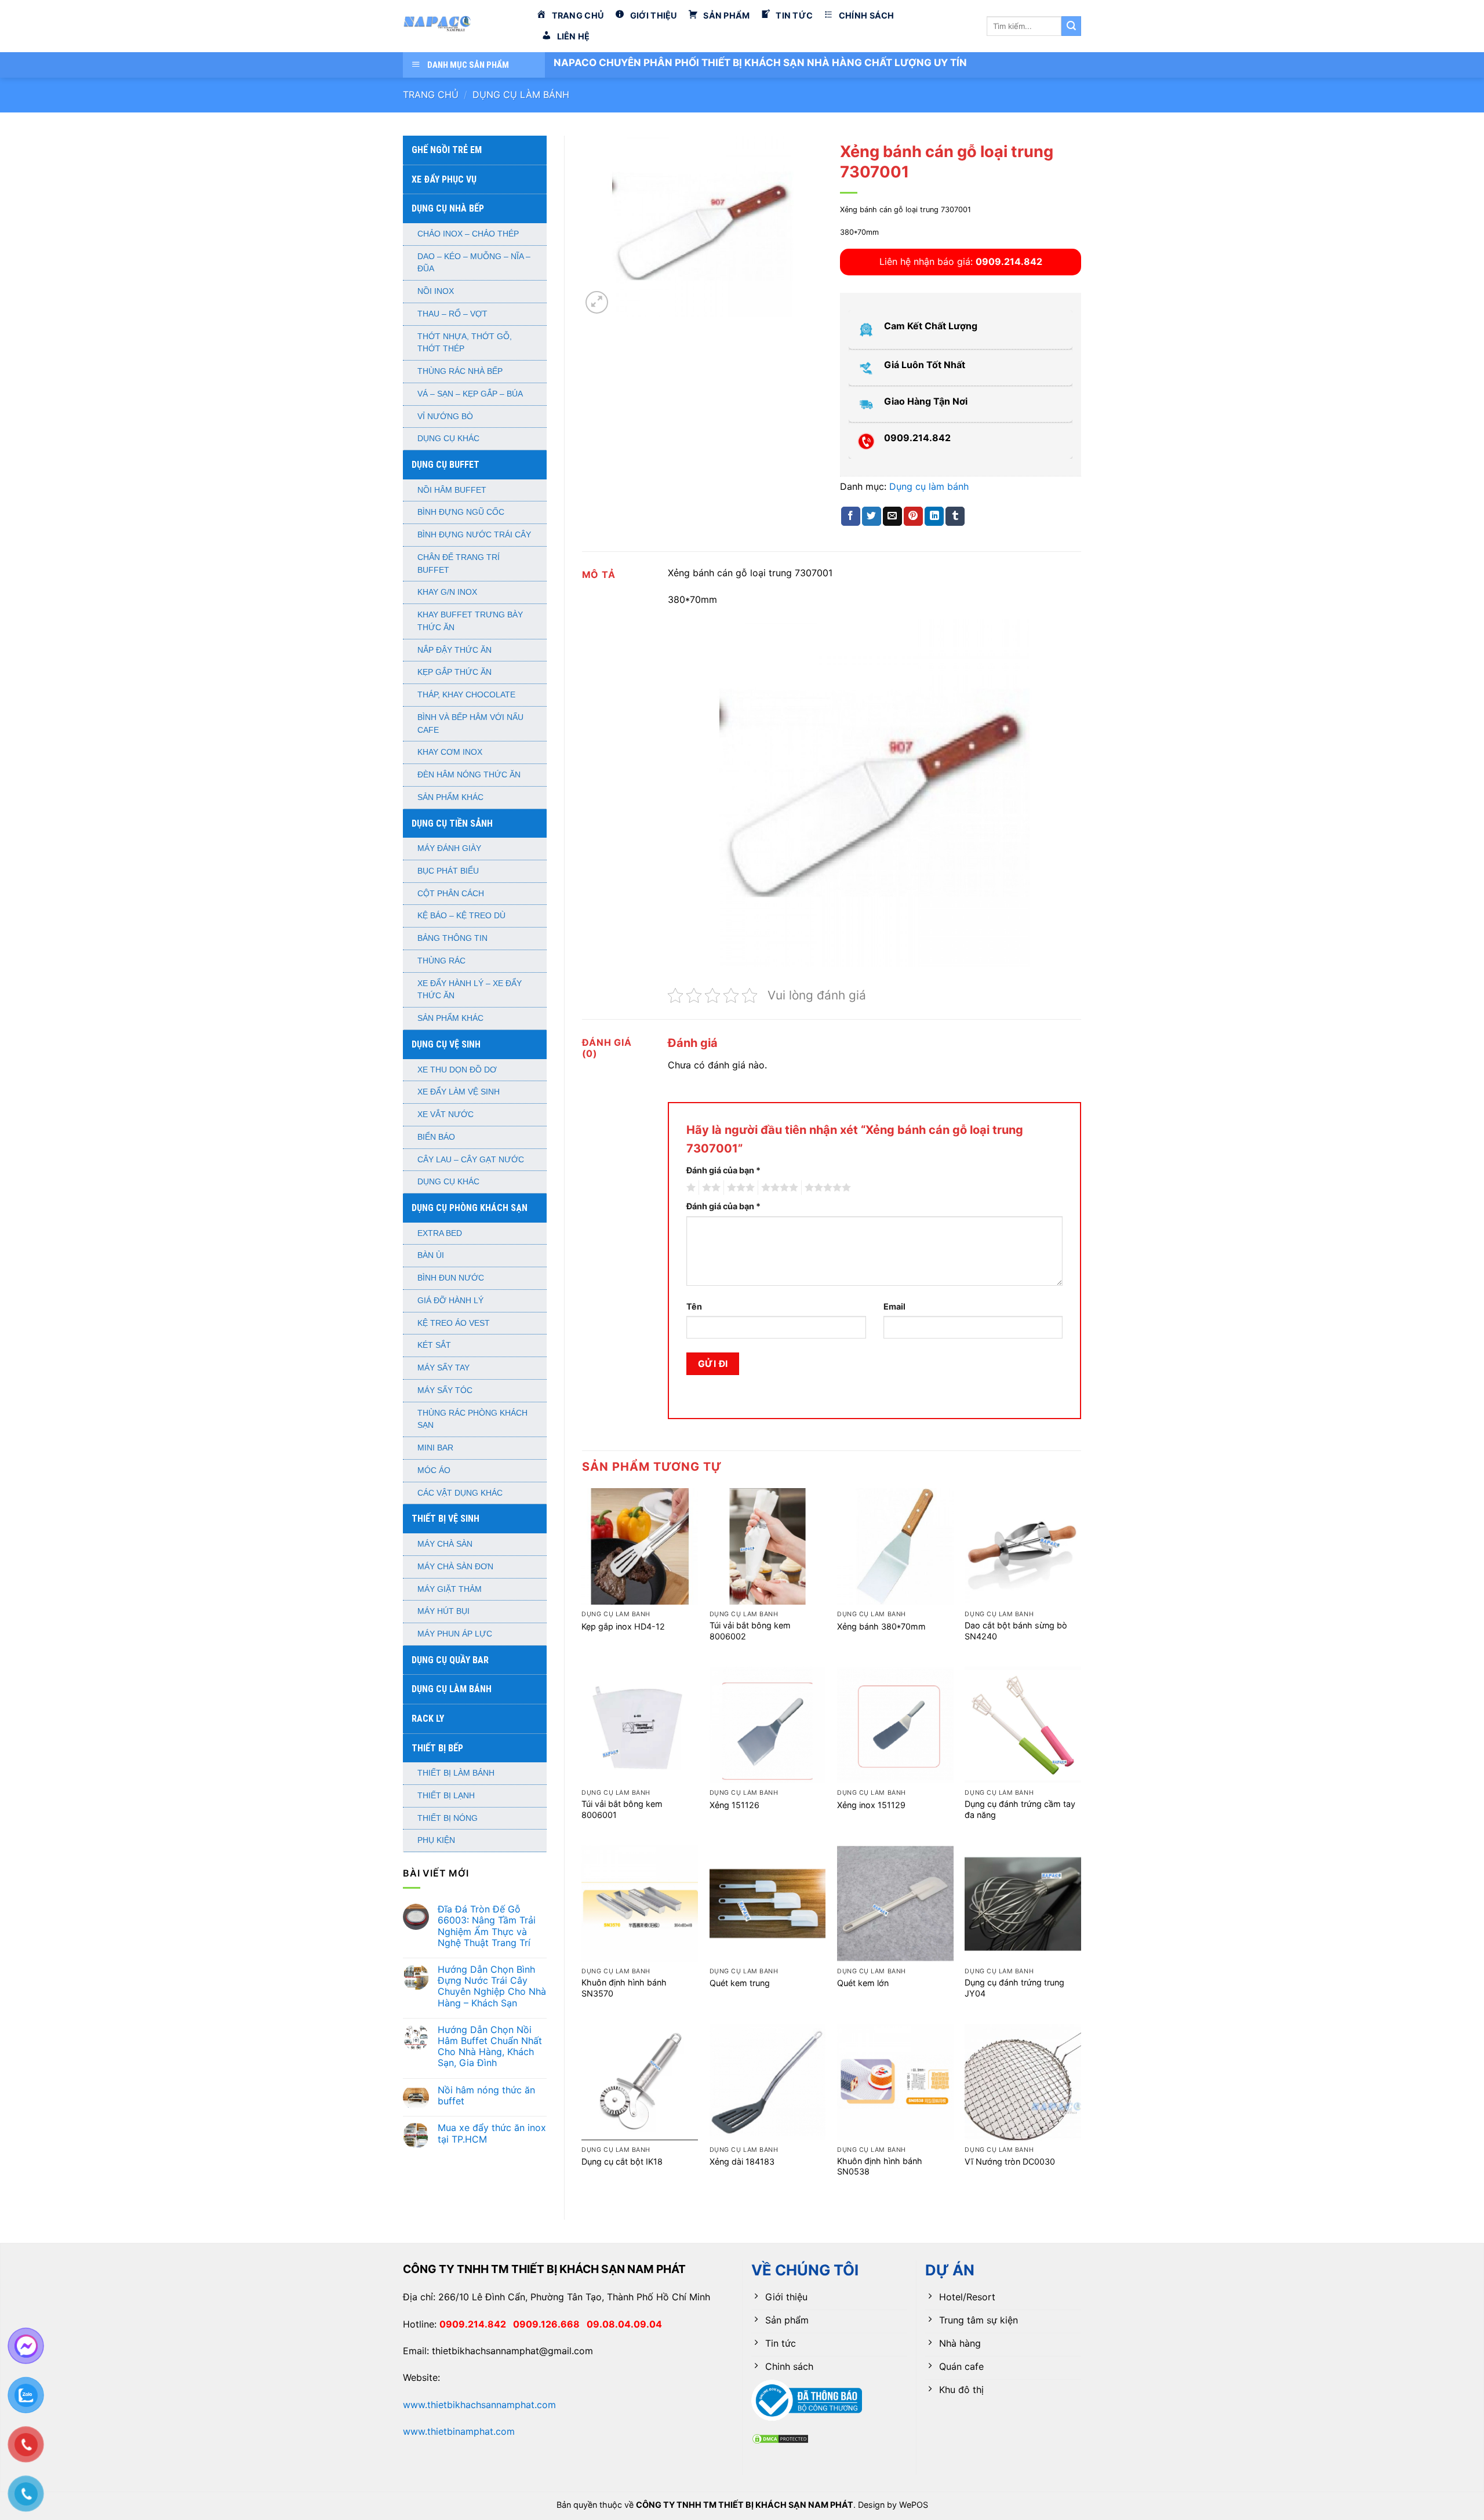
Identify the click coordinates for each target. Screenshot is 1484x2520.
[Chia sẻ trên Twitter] (872, 517)
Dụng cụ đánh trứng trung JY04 (1014, 1988)
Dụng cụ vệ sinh (446, 1044)
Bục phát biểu (448, 871)
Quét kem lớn (863, 1983)
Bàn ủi (431, 1255)
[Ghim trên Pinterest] (913, 517)
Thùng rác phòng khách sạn (472, 1419)
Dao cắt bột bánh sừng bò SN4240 (1016, 1631)
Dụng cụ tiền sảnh (452, 823)
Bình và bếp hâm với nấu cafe (470, 724)
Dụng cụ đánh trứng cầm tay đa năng (1020, 1809)
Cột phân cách (451, 894)
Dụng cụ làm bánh (521, 94)
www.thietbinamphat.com (459, 2431)
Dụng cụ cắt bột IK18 (622, 2161)
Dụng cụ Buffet (445, 465)
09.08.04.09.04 (624, 2324)
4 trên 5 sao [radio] (778, 1188)
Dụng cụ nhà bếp (448, 208)
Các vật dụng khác (460, 1493)
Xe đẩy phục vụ (444, 179)
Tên (694, 1306)
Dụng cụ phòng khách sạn (470, 1208)
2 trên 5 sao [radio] (710, 1188)
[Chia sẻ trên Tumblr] (955, 517)
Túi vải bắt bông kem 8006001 (622, 1809)
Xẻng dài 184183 (742, 2161)
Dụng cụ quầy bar (450, 1660)
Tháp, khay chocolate (466, 695)
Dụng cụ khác (448, 439)
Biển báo (436, 1137)
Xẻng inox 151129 (871, 1805)
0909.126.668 (550, 2324)
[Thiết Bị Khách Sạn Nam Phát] (461, 26)
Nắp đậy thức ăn (454, 650)
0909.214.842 (476, 2324)
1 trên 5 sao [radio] (690, 1188)
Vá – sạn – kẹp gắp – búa (470, 394)
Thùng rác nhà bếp (460, 371)
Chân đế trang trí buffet (459, 564)
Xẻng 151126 (734, 1805)
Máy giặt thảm (450, 1589)
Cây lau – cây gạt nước (471, 1160)
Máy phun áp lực (455, 1634)
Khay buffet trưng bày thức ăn (470, 621)
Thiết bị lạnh (446, 1796)
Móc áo (434, 1470)
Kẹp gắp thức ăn (454, 672)
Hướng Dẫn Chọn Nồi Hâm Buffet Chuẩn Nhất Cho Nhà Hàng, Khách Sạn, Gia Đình (490, 2047)
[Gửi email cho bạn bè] (892, 517)
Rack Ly (428, 1719)
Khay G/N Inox (447, 592)
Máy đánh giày (449, 848)
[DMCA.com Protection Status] (780, 2438)
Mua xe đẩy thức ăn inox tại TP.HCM (492, 2133)
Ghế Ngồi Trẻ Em (447, 150)
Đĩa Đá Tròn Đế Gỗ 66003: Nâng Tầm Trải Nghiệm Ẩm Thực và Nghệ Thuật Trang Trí (487, 1926)
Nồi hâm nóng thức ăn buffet (486, 2096)
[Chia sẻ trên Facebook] (851, 517)
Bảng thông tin (452, 938)
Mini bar (435, 1448)
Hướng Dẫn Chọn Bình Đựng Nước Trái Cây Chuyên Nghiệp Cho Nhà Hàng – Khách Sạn (492, 1986)
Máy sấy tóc (445, 1390)
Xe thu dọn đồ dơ (457, 1070)
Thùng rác (441, 961)
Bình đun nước (451, 1278)
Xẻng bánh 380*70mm (881, 1626)
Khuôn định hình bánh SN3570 (624, 1988)
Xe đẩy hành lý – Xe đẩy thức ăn (470, 990)
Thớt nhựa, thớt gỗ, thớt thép (465, 343)
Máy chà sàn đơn (455, 1567)
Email (894, 1306)
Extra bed (440, 1233)
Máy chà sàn (445, 1544)
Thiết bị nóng (448, 1818)
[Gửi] (1071, 26)
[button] (597, 302)
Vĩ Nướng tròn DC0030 (1010, 2161)
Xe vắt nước (445, 1114)
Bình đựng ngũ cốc (461, 512)
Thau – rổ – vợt (452, 314)
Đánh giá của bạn (723, 1170)
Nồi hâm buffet (452, 490)
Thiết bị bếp (437, 1748)
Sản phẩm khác (450, 797)
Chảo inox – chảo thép (468, 234)
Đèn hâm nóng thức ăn (469, 775)
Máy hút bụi (443, 1611)
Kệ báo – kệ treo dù (461, 916)
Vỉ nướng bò (445, 417)
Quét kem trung (740, 1983)
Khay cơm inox (450, 752)
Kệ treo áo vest (454, 1323)
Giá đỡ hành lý (450, 1301)
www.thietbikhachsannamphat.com (479, 2405)
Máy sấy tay (443, 1368)
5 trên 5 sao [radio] (826, 1188)
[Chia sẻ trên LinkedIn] (934, 517)
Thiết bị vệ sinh (445, 1519)
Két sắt (434, 1345)
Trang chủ (431, 94)
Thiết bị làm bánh (456, 1773)
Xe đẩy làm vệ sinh (459, 1092)
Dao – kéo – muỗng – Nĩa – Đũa (474, 263)
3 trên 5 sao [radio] (739, 1188)
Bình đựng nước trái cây (474, 535)
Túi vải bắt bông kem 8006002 (750, 1631)
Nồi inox (436, 291)
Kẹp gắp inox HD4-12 (623, 1626)
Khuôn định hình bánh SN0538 (880, 2166)
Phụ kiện (436, 1840)
